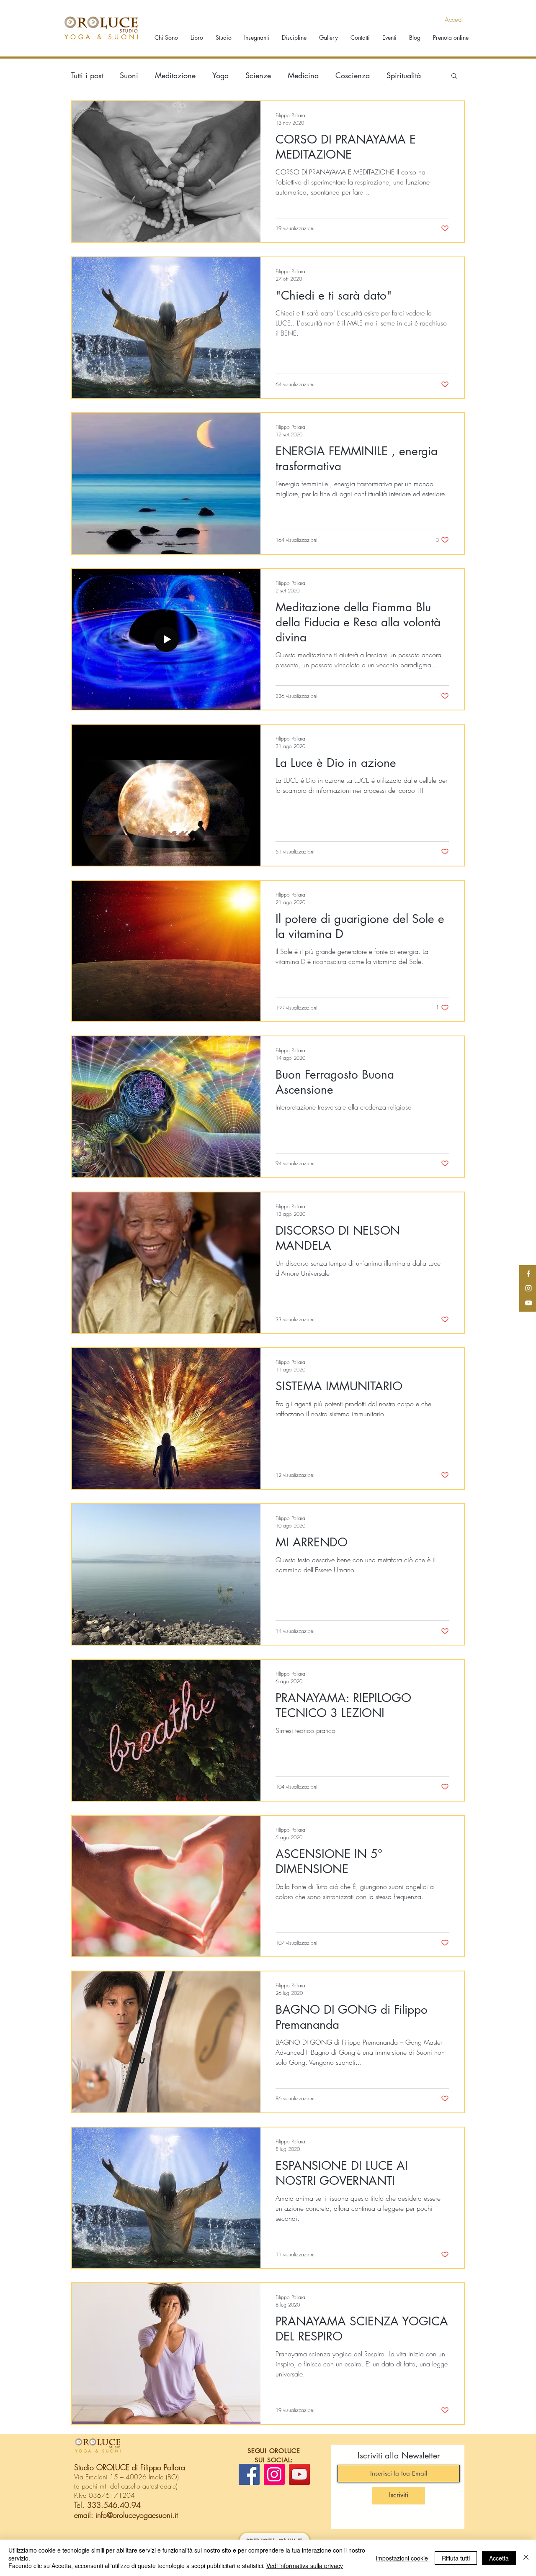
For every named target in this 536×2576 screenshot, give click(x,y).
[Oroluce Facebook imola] (528, 1274)
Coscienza (353, 75)
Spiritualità (404, 75)
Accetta (499, 2558)
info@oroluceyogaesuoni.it (137, 2515)
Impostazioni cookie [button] (402, 2558)
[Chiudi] (526, 2558)
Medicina (303, 75)
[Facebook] (249, 2474)
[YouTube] (299, 2474)
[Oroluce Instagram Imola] (528, 1288)
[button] (454, 76)
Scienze (258, 75)
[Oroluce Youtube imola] (528, 1303)
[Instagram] (274, 2474)
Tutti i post (87, 75)
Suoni (129, 75)
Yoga (220, 75)
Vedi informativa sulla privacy (305, 2566)
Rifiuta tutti (456, 2558)
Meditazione (175, 75)
